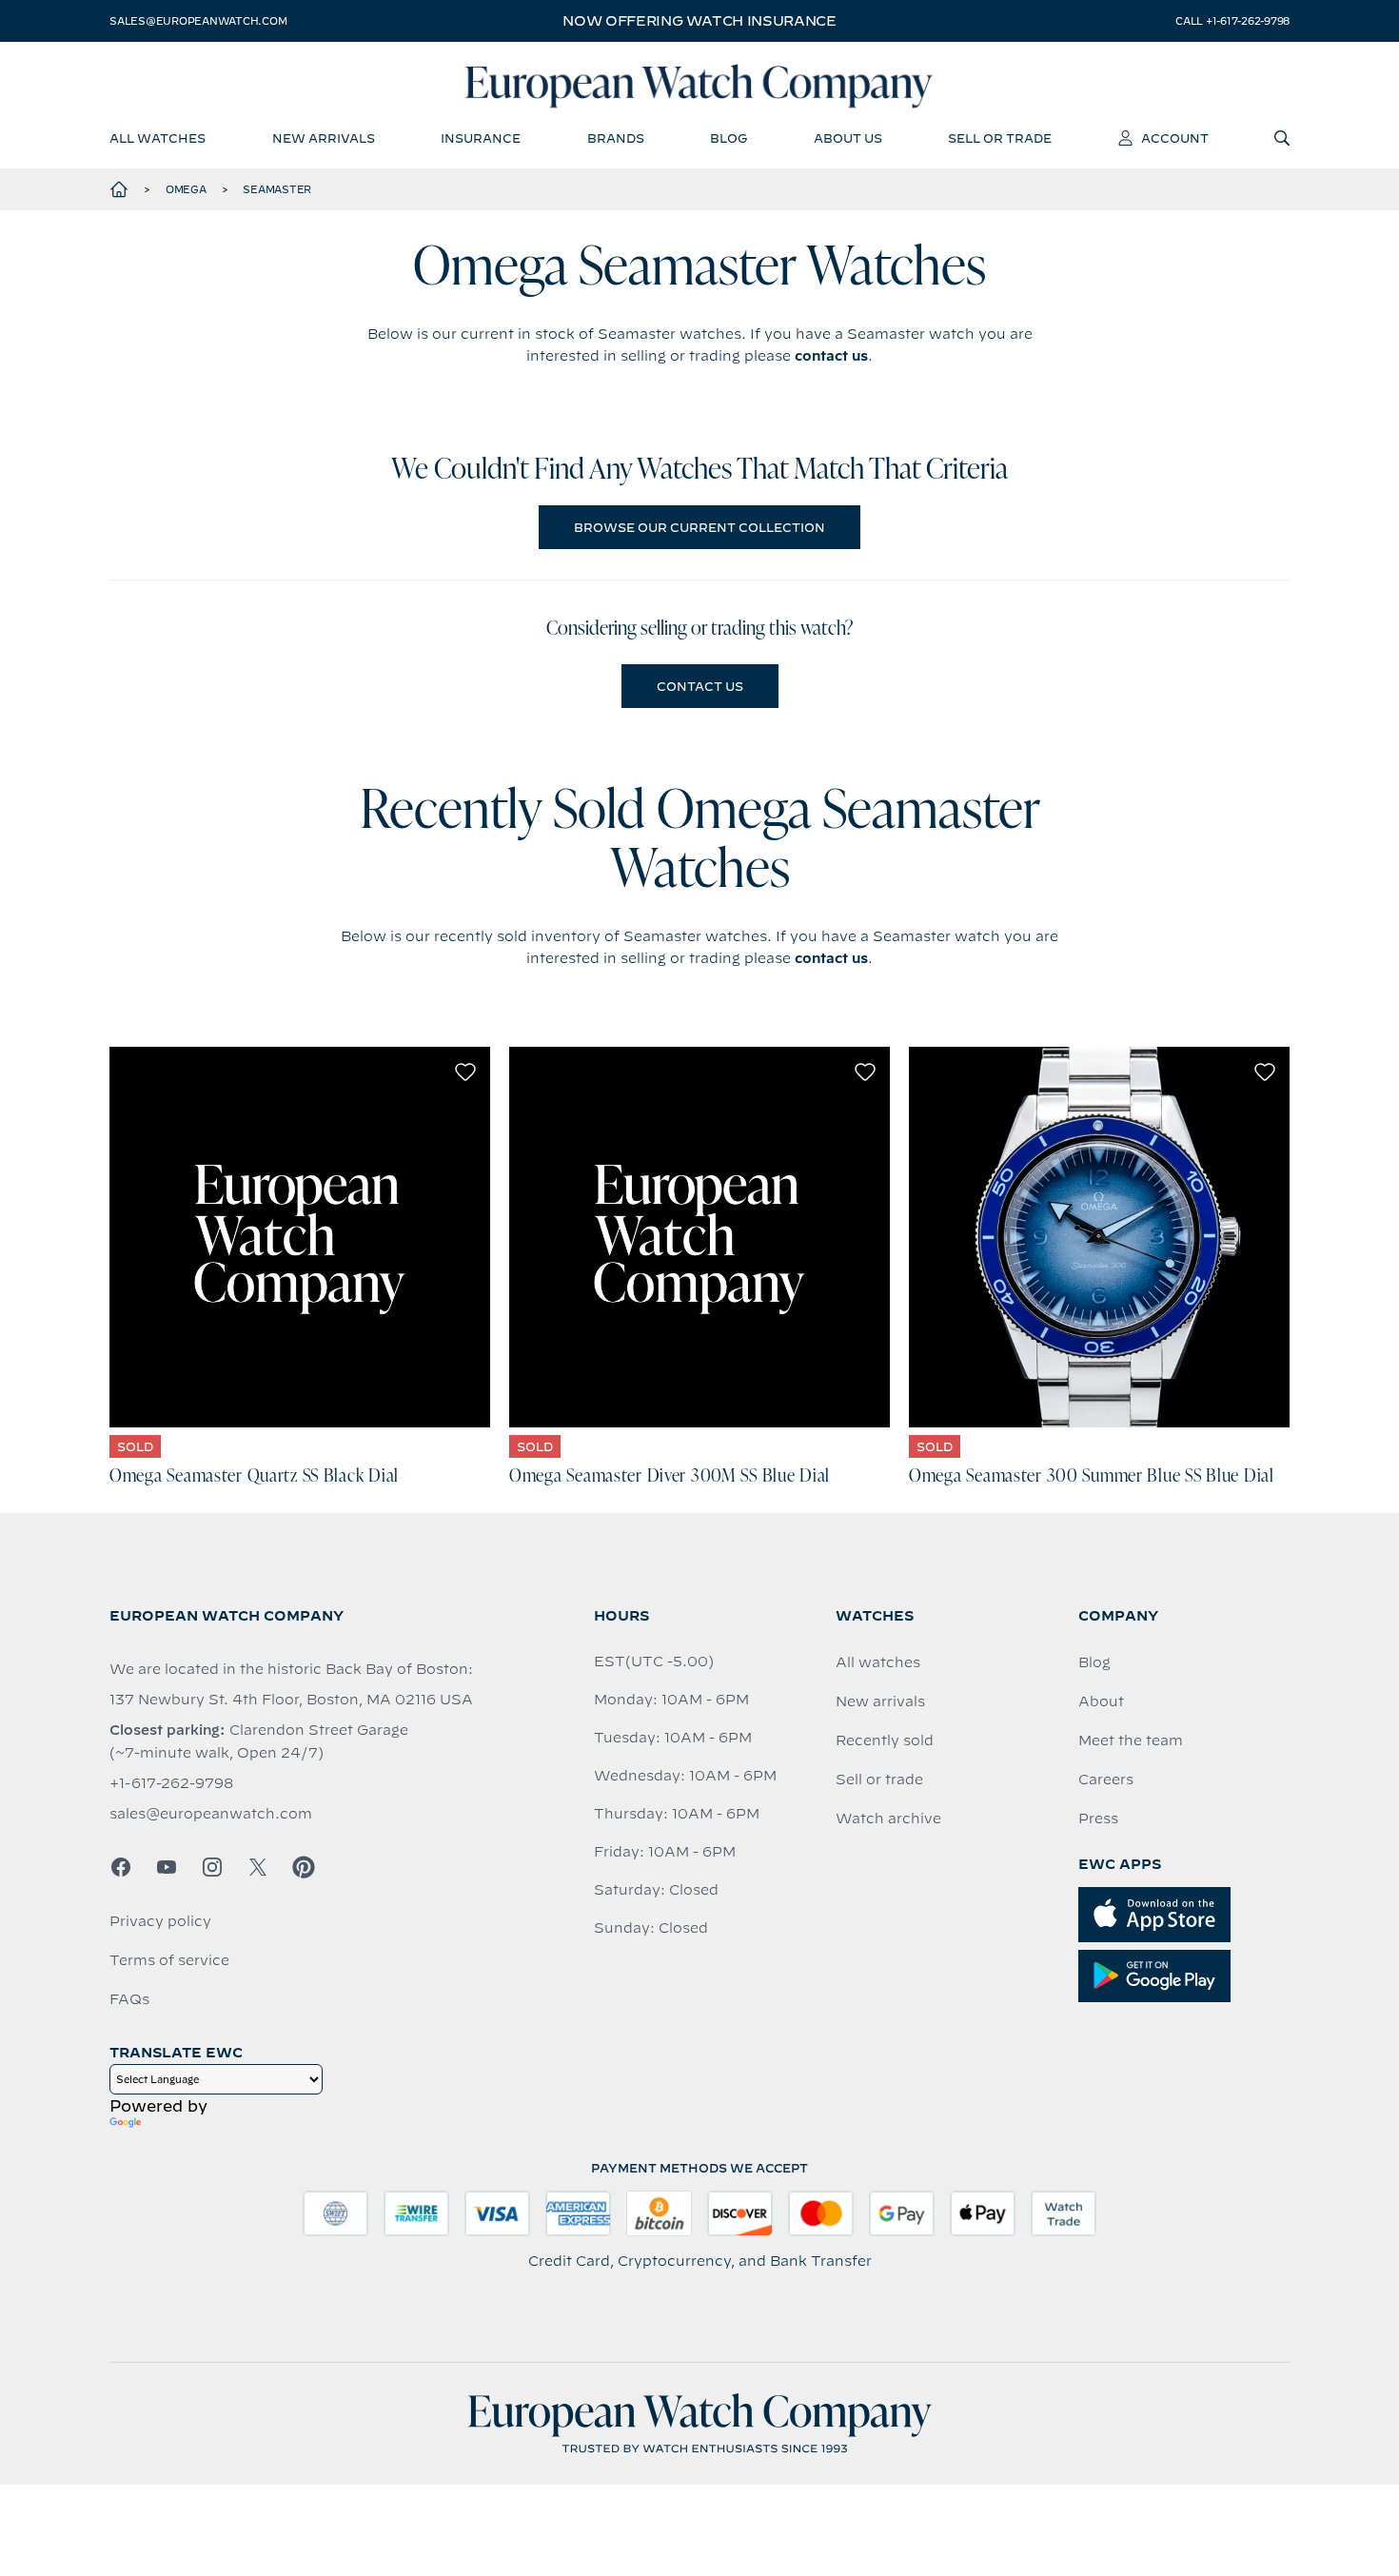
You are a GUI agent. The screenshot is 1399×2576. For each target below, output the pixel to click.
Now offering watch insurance (699, 21)
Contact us (700, 686)
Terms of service (169, 1960)
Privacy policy (160, 1921)
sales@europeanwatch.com (198, 21)
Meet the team (1131, 1740)
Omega (186, 189)
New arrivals (880, 1701)
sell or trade (1000, 138)
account (1175, 138)
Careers (1106, 1780)
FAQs (129, 1999)
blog (729, 138)
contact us (831, 356)
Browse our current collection (699, 527)
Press (1098, 1819)
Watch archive (888, 1819)
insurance (481, 138)
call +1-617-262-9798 (1232, 21)
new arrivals (324, 138)
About (1101, 1701)
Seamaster (277, 189)
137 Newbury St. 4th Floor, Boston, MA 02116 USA (291, 1700)
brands (616, 138)
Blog (1094, 1662)
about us (848, 138)
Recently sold (885, 1740)
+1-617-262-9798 (171, 1783)
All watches (878, 1662)
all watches (158, 138)
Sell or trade (879, 1780)
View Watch (300, 1237)
